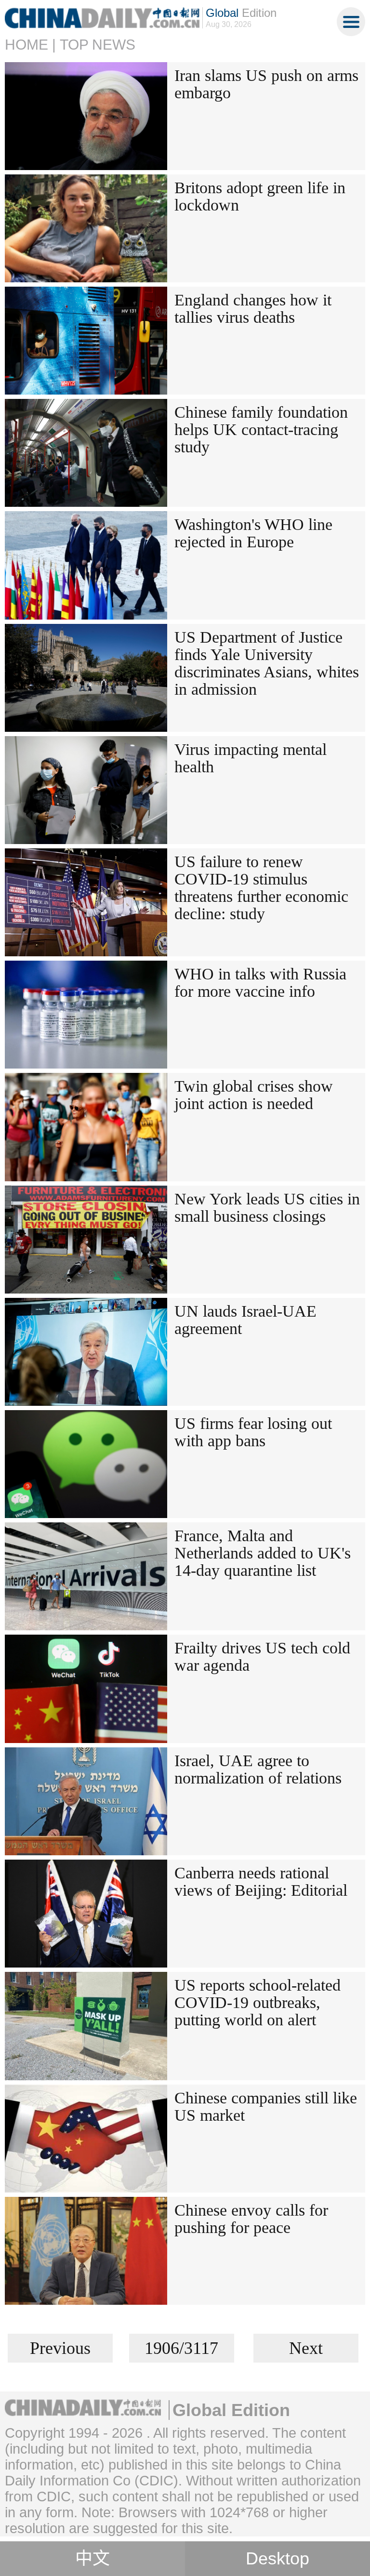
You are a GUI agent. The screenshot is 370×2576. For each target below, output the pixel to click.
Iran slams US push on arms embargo (266, 84)
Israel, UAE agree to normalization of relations (258, 1769)
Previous (60, 2348)
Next (306, 2348)
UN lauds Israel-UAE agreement (245, 1320)
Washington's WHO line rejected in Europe (253, 533)
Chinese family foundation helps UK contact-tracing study (261, 429)
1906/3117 (181, 2348)
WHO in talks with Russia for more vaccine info (260, 983)
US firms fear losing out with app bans (253, 1432)
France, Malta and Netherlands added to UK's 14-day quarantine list (263, 1553)
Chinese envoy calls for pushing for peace (251, 2219)
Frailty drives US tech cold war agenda (262, 1657)
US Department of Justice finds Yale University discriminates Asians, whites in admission (267, 663)
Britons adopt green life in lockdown (260, 196)
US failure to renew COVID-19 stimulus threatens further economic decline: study (261, 888)
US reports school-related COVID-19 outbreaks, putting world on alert (258, 2002)
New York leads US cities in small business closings (267, 1208)
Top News (98, 45)
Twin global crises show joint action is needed (254, 1095)
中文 (92, 2559)
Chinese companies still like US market (266, 2107)
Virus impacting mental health (251, 758)
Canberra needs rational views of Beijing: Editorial (261, 1882)
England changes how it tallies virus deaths (253, 309)
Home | (30, 45)
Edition (241, 13)
